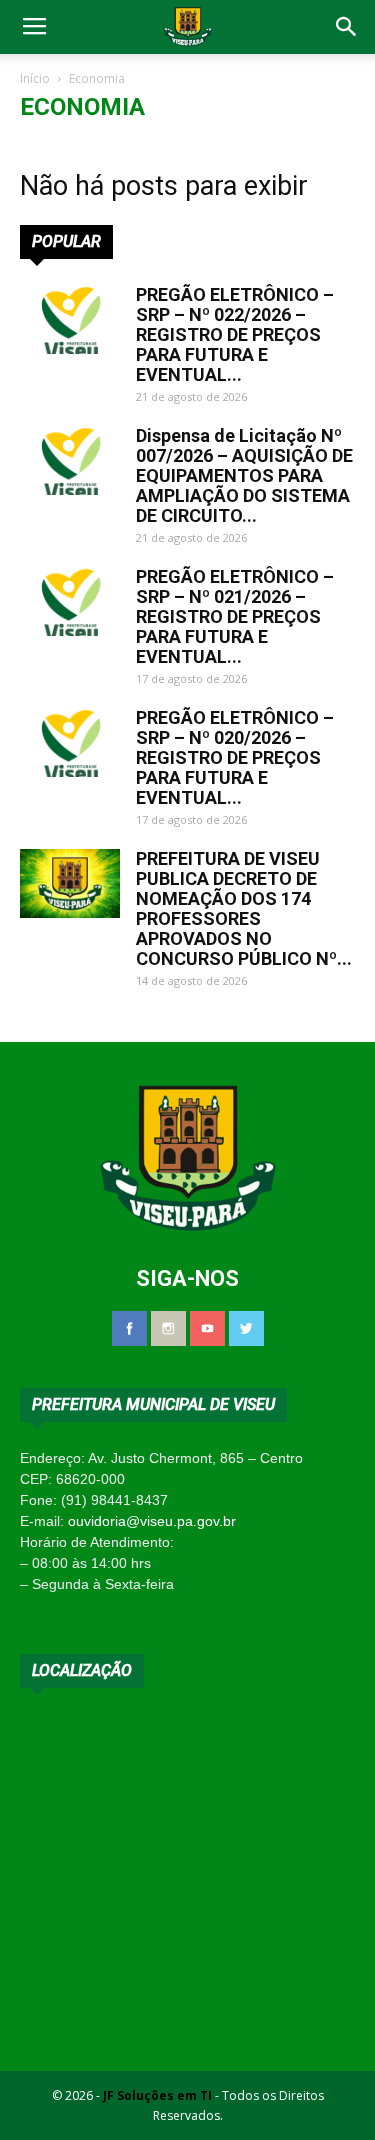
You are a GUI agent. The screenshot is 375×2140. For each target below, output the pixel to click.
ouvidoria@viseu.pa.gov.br (152, 1521)
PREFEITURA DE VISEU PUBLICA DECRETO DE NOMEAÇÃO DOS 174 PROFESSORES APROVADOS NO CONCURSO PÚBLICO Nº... (244, 908)
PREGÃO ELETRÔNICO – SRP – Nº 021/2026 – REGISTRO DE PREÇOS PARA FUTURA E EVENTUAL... (235, 616)
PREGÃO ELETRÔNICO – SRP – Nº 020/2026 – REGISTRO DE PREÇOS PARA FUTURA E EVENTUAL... (235, 757)
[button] (347, 27)
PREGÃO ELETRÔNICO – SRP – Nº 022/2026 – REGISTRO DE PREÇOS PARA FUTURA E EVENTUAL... (235, 334)
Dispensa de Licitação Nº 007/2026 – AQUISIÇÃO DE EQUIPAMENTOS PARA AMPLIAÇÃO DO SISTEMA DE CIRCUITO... (244, 475)
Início (35, 78)
